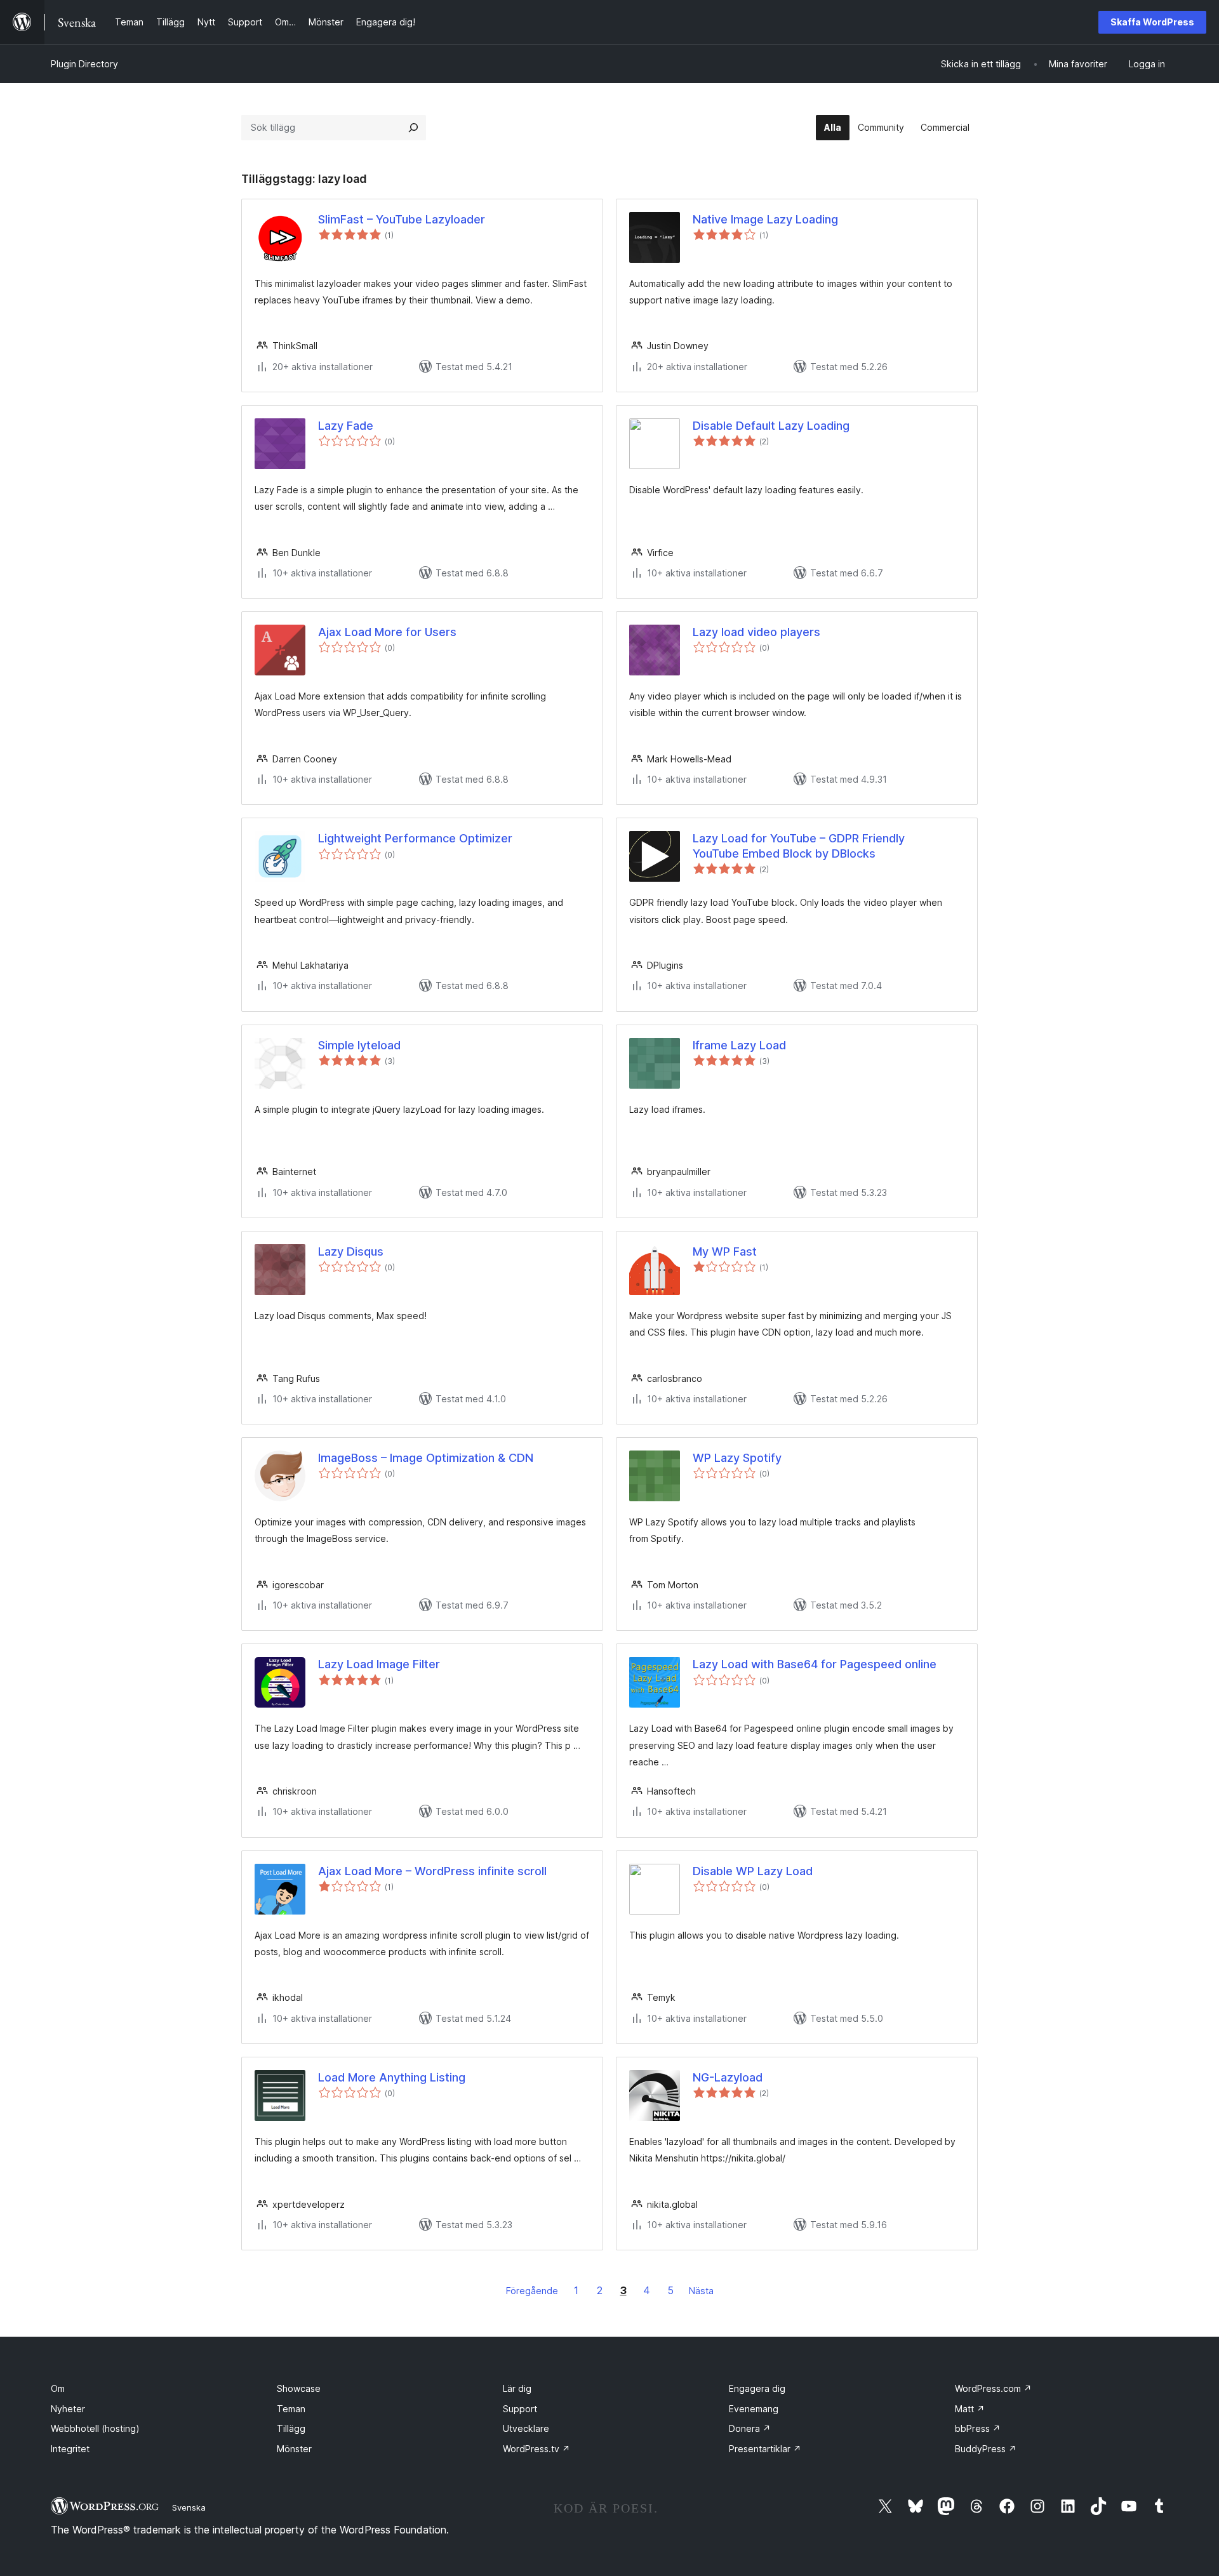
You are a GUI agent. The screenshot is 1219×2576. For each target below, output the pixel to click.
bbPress (978, 2428)
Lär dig (517, 2388)
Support (520, 2409)
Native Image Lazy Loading (765, 219)
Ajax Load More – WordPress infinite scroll (432, 1871)
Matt (970, 2409)
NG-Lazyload (728, 2077)
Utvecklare (526, 2428)
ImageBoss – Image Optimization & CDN (426, 1458)
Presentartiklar (765, 2449)
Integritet (70, 2449)
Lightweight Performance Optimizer (415, 838)
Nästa (701, 2291)
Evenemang (754, 2409)
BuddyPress (986, 2449)
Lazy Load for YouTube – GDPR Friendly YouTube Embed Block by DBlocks (799, 846)
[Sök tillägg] (413, 128)
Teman (291, 2409)
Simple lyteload (359, 1045)
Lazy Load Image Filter (379, 1664)
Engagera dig (757, 2388)
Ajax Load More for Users (387, 632)
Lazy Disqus (351, 1251)
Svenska (189, 2507)
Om (58, 2388)
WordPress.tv (536, 2449)
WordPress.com (993, 2388)
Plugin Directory (84, 64)
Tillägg (291, 2428)
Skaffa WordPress (1152, 22)
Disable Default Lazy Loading (771, 426)
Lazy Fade (346, 426)
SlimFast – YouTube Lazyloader (402, 219)
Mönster (294, 2449)
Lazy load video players (756, 632)
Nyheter (68, 2409)
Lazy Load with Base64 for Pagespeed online (815, 1664)
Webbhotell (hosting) (95, 2428)
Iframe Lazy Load (739, 1045)
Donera (750, 2428)
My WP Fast (725, 1251)
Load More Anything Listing (392, 2077)
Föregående (532, 2291)
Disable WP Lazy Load (753, 1871)
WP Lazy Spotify (737, 1458)
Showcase (299, 2388)
